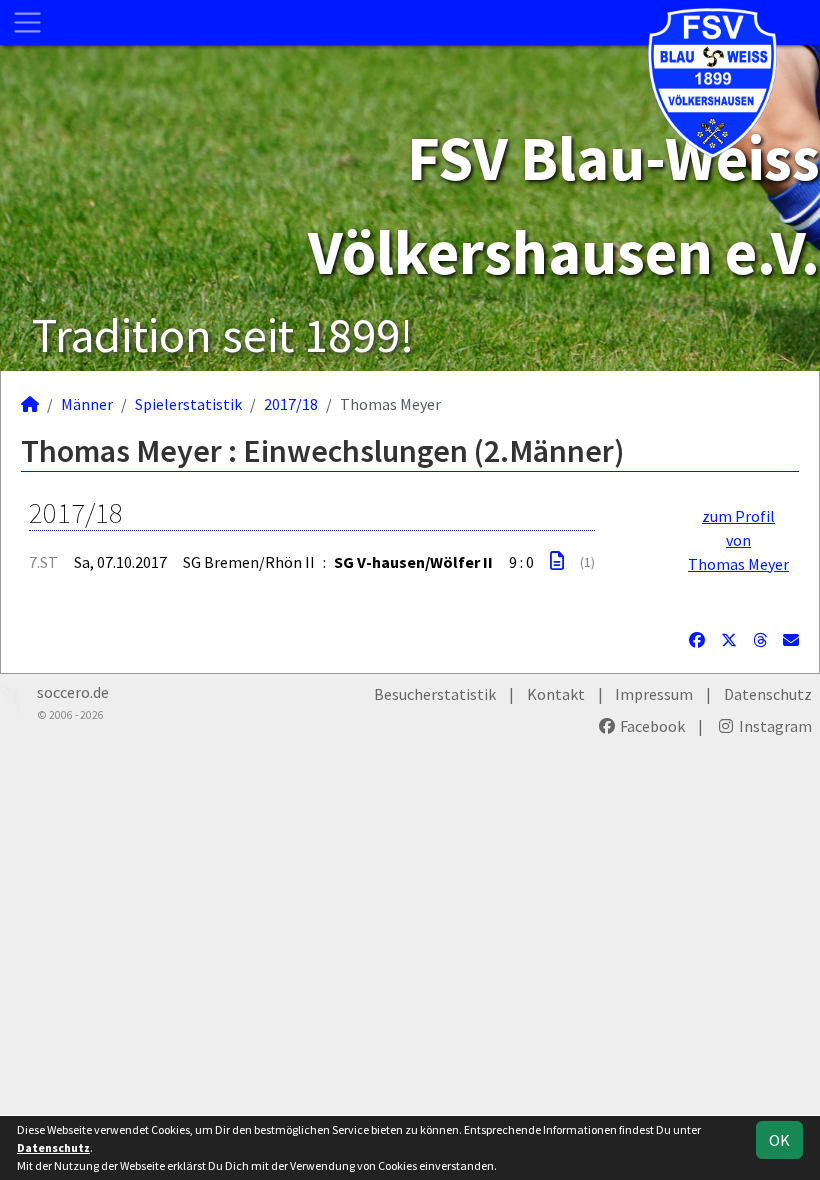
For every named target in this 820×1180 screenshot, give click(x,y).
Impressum (654, 694)
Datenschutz (768, 694)
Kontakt (556, 694)
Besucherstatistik (435, 694)
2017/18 (291, 404)
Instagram (774, 726)
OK (779, 1140)
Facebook (651, 726)
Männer (87, 404)
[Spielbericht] (557, 561)
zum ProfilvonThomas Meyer (738, 540)
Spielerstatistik (188, 404)
